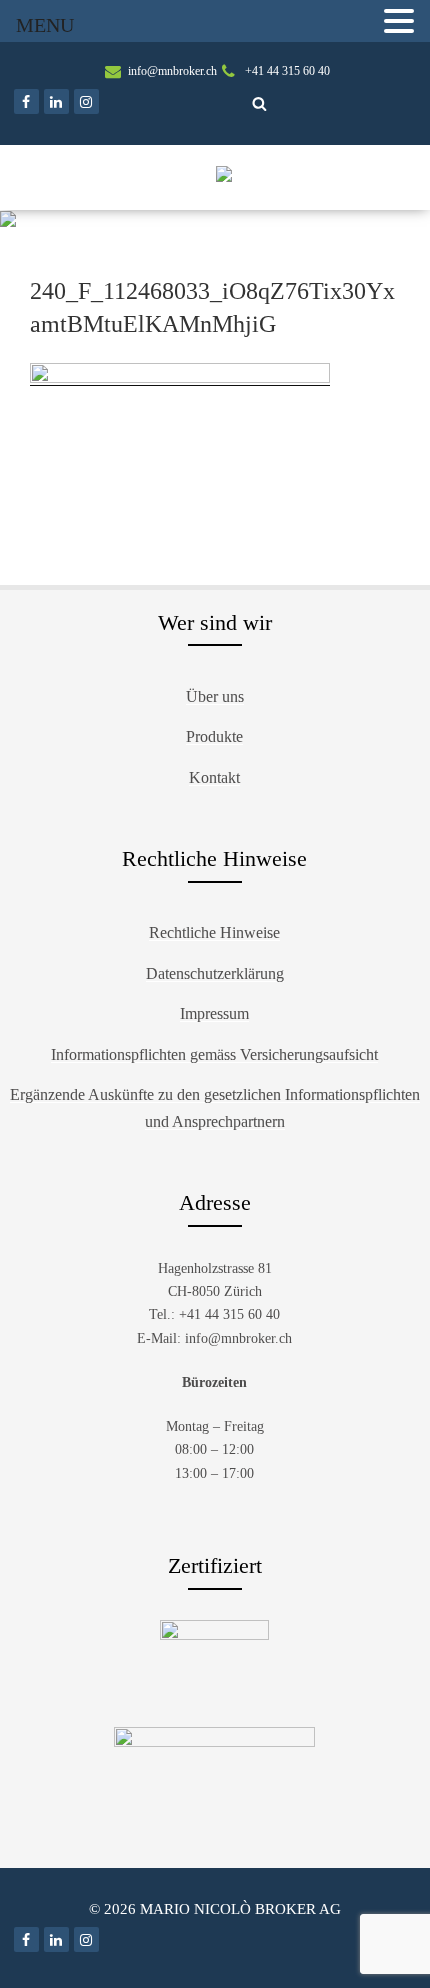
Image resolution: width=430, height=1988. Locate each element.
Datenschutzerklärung (215, 973)
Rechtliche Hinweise (214, 932)
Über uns (215, 696)
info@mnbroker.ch (172, 71)
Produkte (214, 736)
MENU (45, 25)
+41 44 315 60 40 (287, 71)
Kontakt (214, 777)
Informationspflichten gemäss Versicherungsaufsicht (214, 1054)
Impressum (214, 1013)
